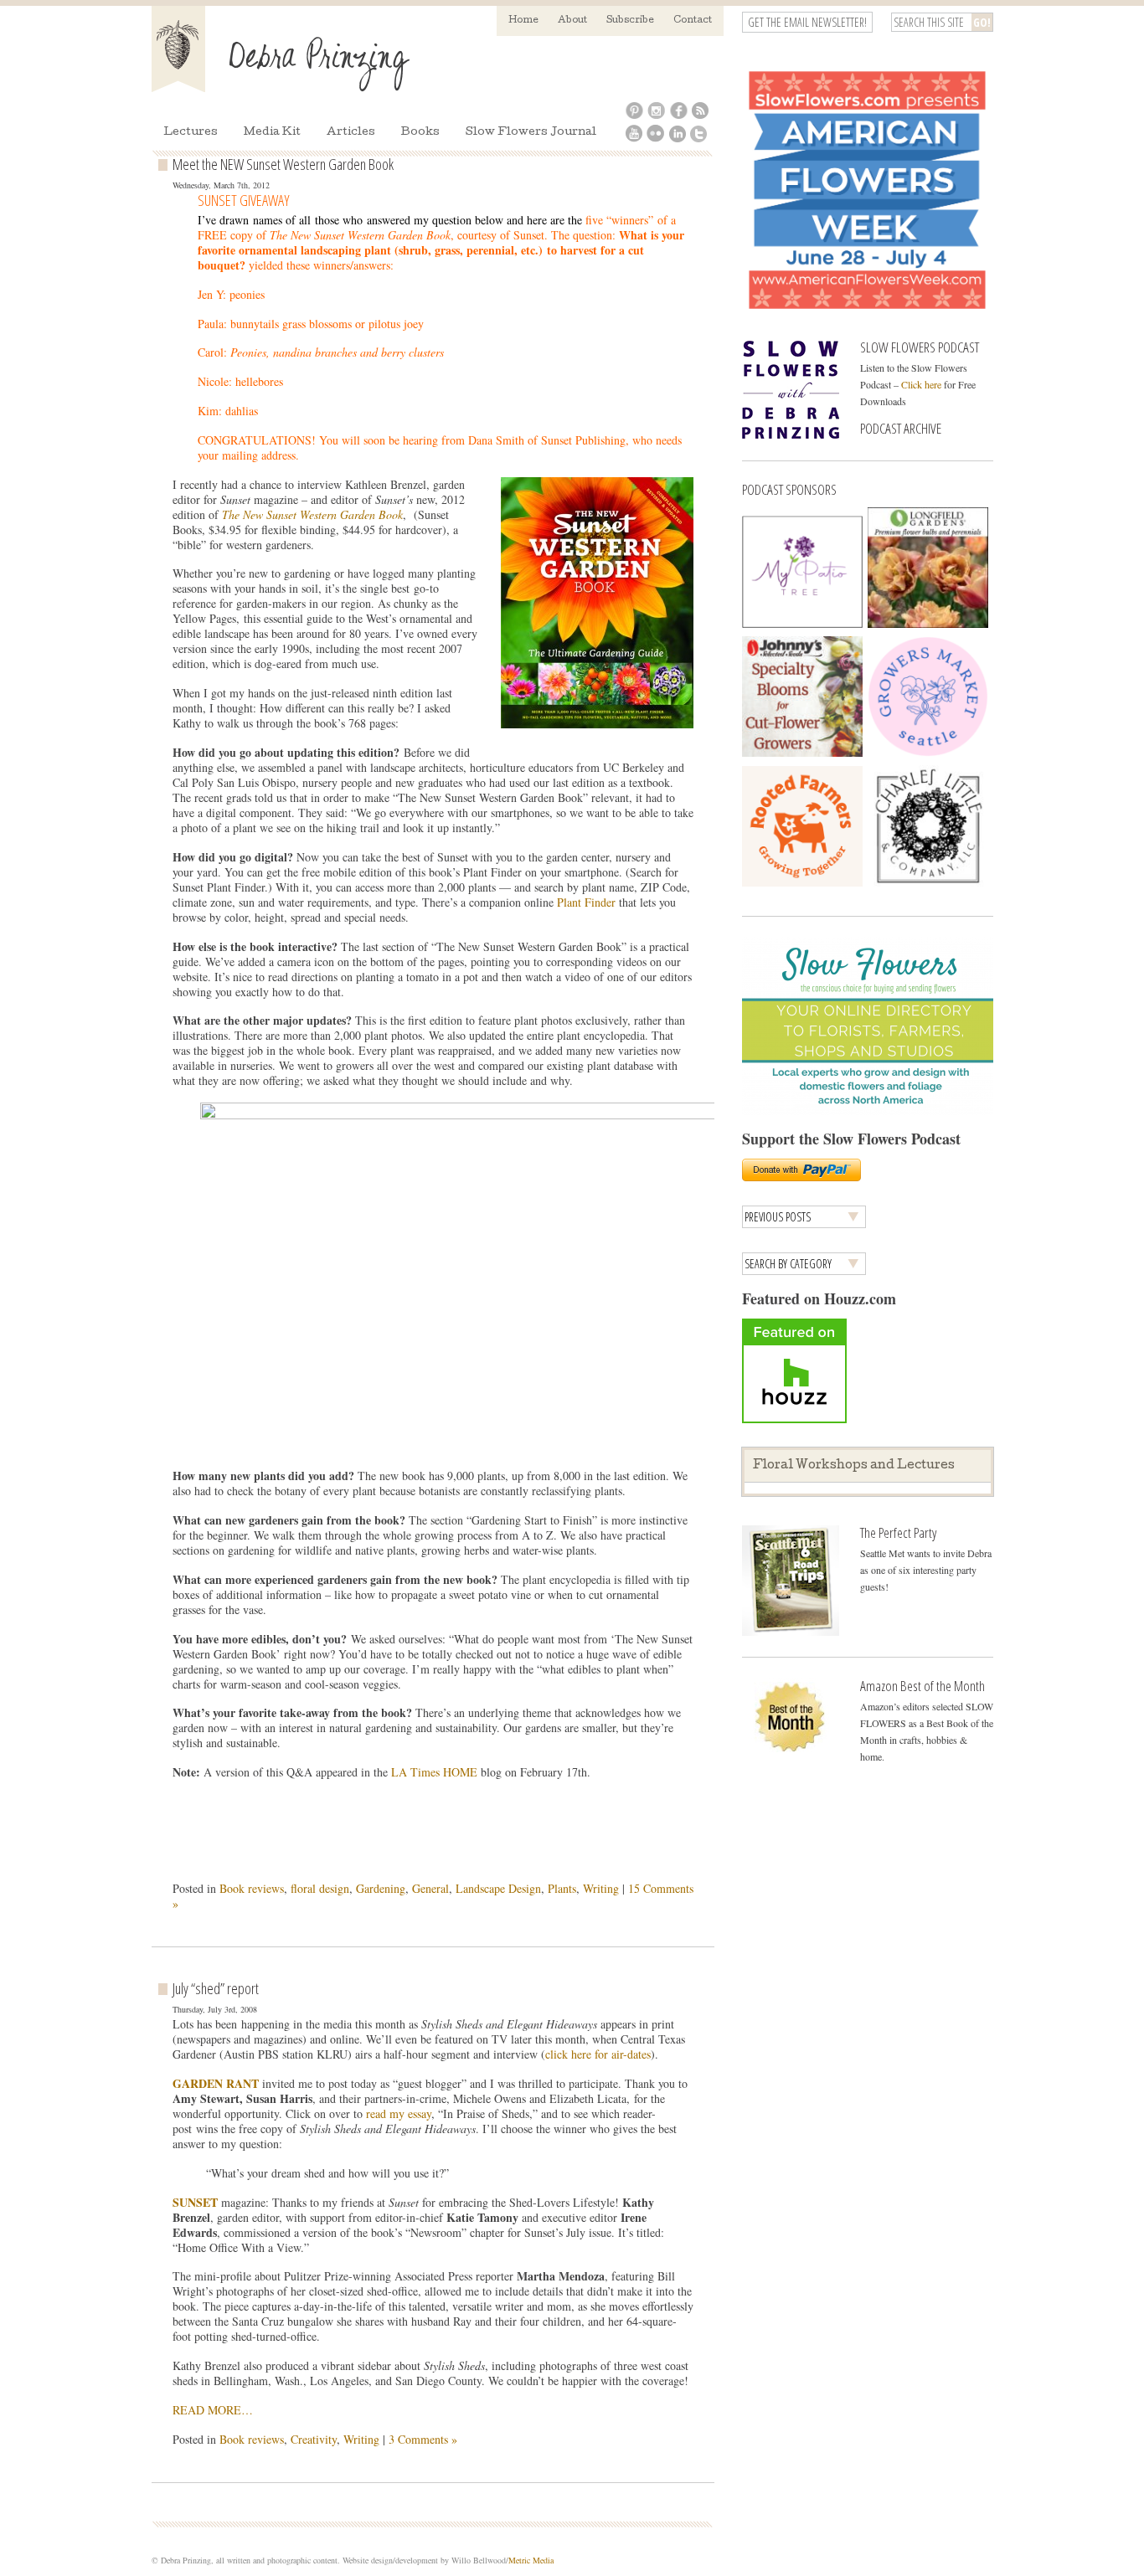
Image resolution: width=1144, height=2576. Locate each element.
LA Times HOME (436, 1772)
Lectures (191, 133)
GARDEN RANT (216, 2083)
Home (523, 21)
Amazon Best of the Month (922, 1686)
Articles (351, 133)
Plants (562, 1888)
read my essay (399, 2113)
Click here (921, 384)
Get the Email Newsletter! (807, 22)
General (430, 1888)
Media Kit (272, 133)
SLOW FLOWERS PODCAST (920, 347)
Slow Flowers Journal (531, 133)
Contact (693, 21)
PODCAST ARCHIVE (901, 428)
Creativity (314, 2439)
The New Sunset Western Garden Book (312, 514)
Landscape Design (498, 1888)
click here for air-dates (598, 2054)
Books (420, 133)
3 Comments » (423, 2439)
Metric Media (531, 2560)
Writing (601, 1888)
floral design (320, 1888)
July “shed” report (216, 1988)
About (572, 21)
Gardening (381, 1888)
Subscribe (630, 21)
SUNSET (197, 2202)
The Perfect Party (898, 1532)
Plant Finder (586, 902)
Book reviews (252, 1888)
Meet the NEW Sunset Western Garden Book (283, 164)
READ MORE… (213, 2410)
